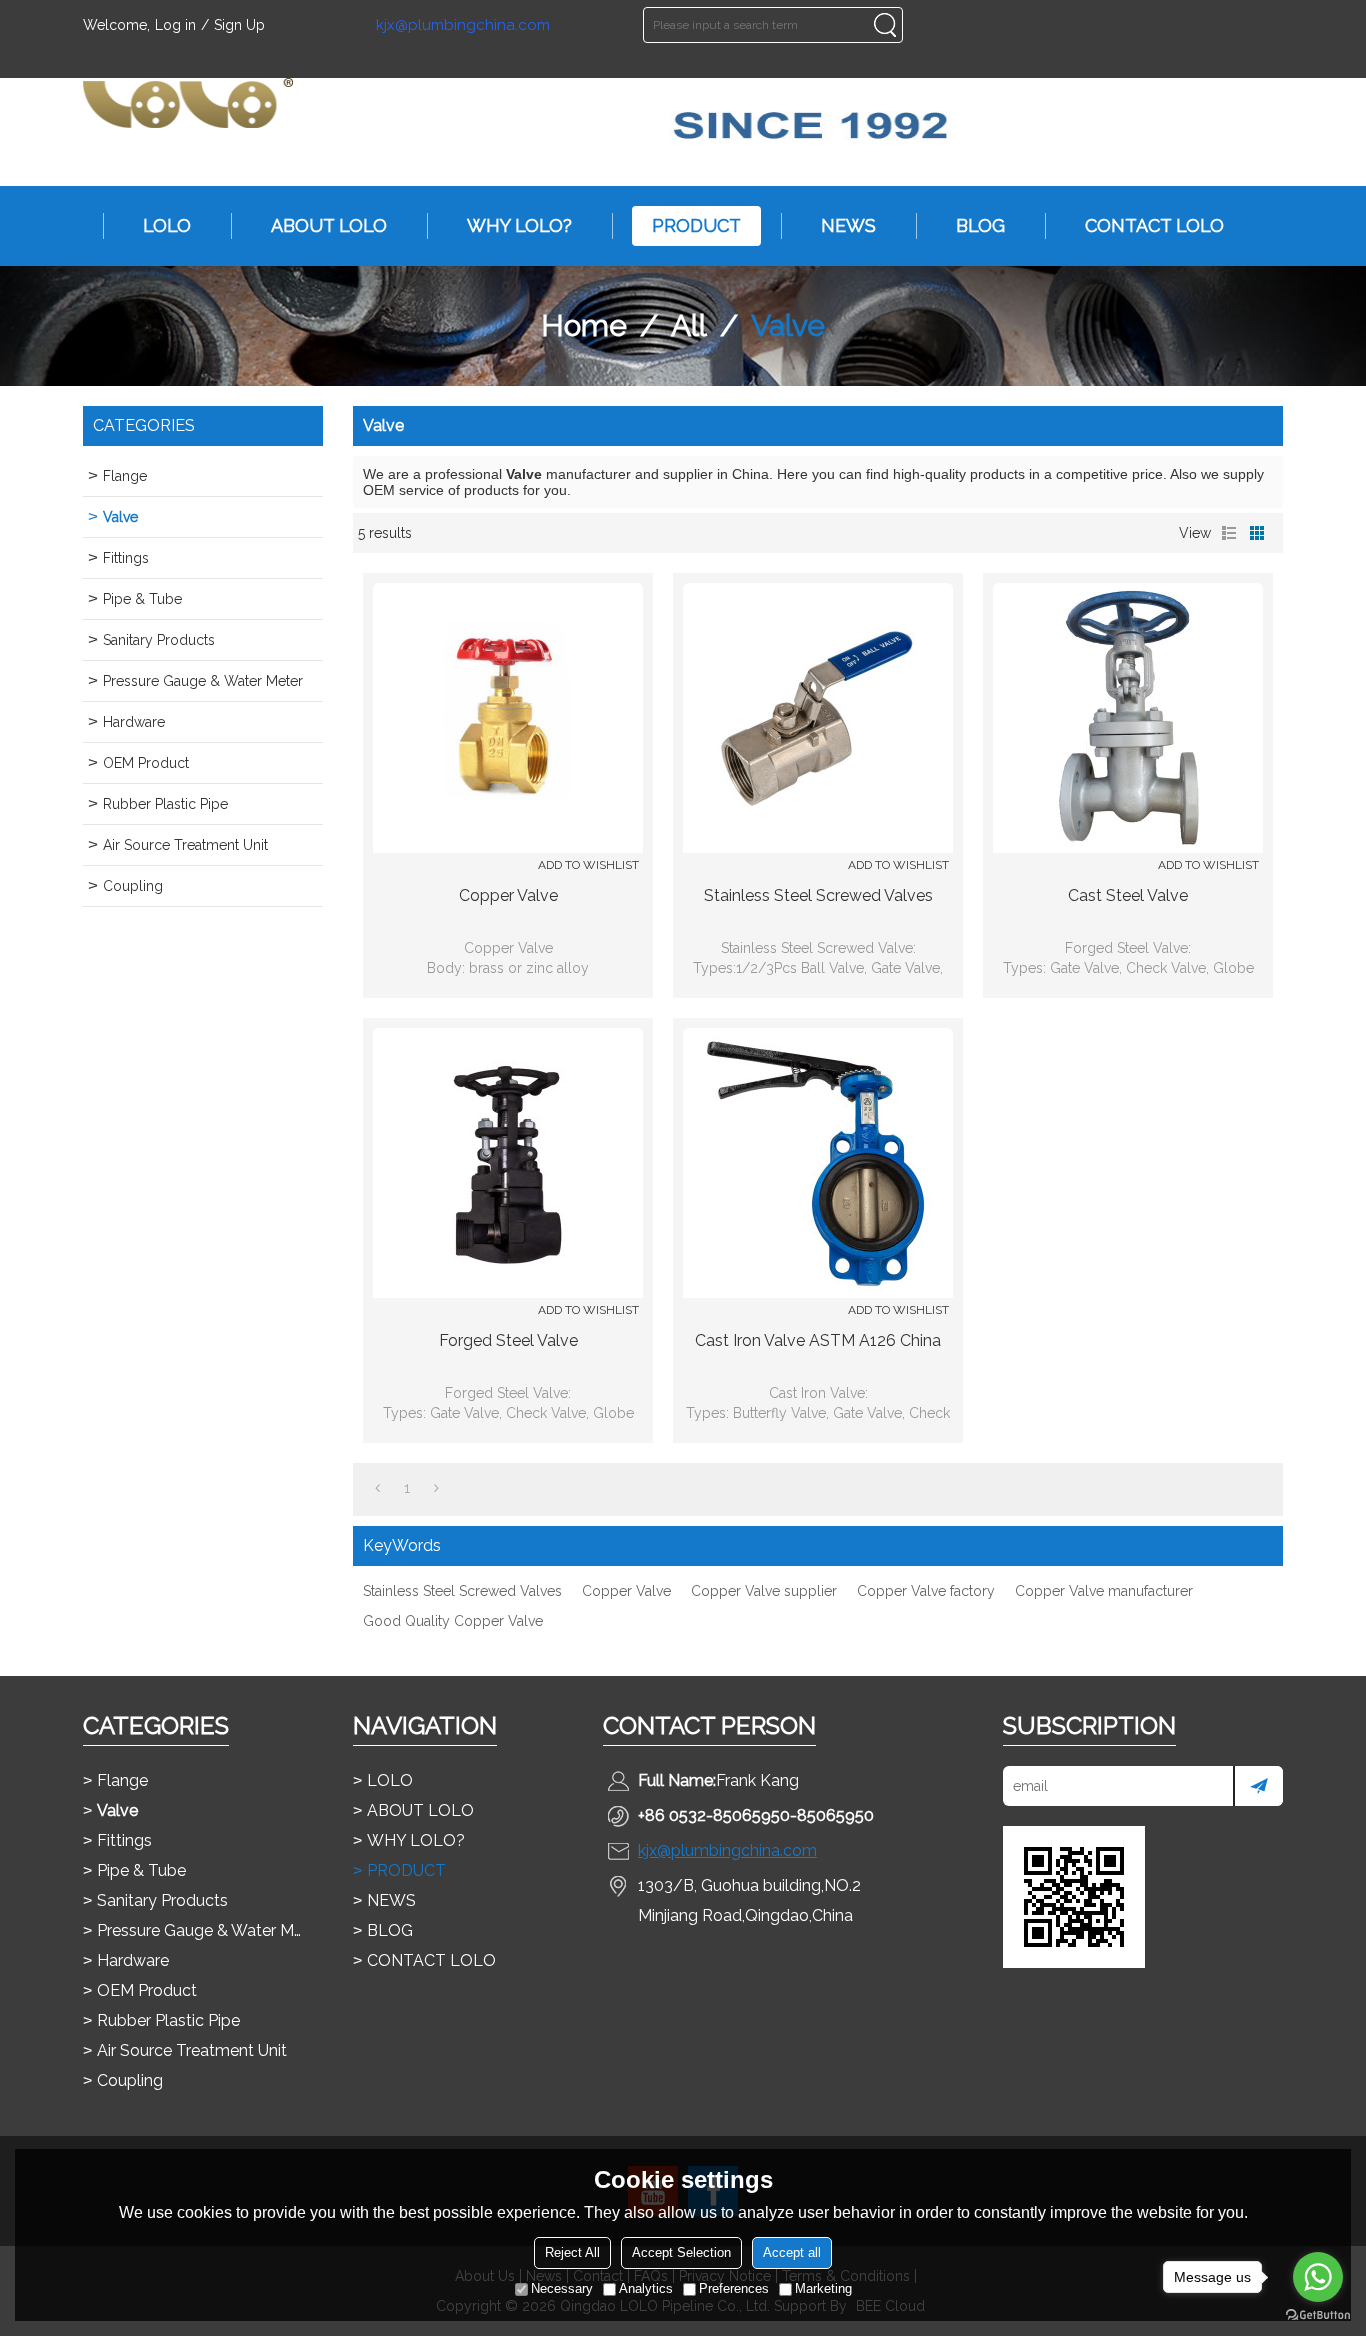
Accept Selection (681, 2252)
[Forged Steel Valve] (508, 1163)
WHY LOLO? (519, 225)
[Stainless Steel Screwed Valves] (818, 718)
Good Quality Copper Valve (453, 1621)
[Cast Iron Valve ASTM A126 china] (818, 1163)
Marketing (823, 2288)
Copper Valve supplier (764, 1591)
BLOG (980, 225)
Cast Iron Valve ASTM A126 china (818, 1340)
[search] (885, 25)
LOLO (167, 225)
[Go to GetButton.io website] (1318, 2315)
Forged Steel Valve (508, 1340)
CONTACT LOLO (1154, 225)
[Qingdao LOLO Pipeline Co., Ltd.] (188, 103)
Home (584, 325)
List (1229, 533)
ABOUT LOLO (329, 225)
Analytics (646, 2288)
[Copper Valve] (508, 718)
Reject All (572, 2252)
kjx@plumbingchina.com (463, 25)
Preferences (734, 2288)
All (689, 325)
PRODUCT (696, 225)
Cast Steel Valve (1128, 895)
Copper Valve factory (926, 1591)
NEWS (848, 225)
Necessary (562, 2288)
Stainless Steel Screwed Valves (818, 895)
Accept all (792, 2252)
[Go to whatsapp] (1318, 2277)
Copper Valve (508, 895)
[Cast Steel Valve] (1128, 718)
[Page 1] (377, 1488)
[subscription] (1258, 1786)
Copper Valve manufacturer (1104, 1591)
